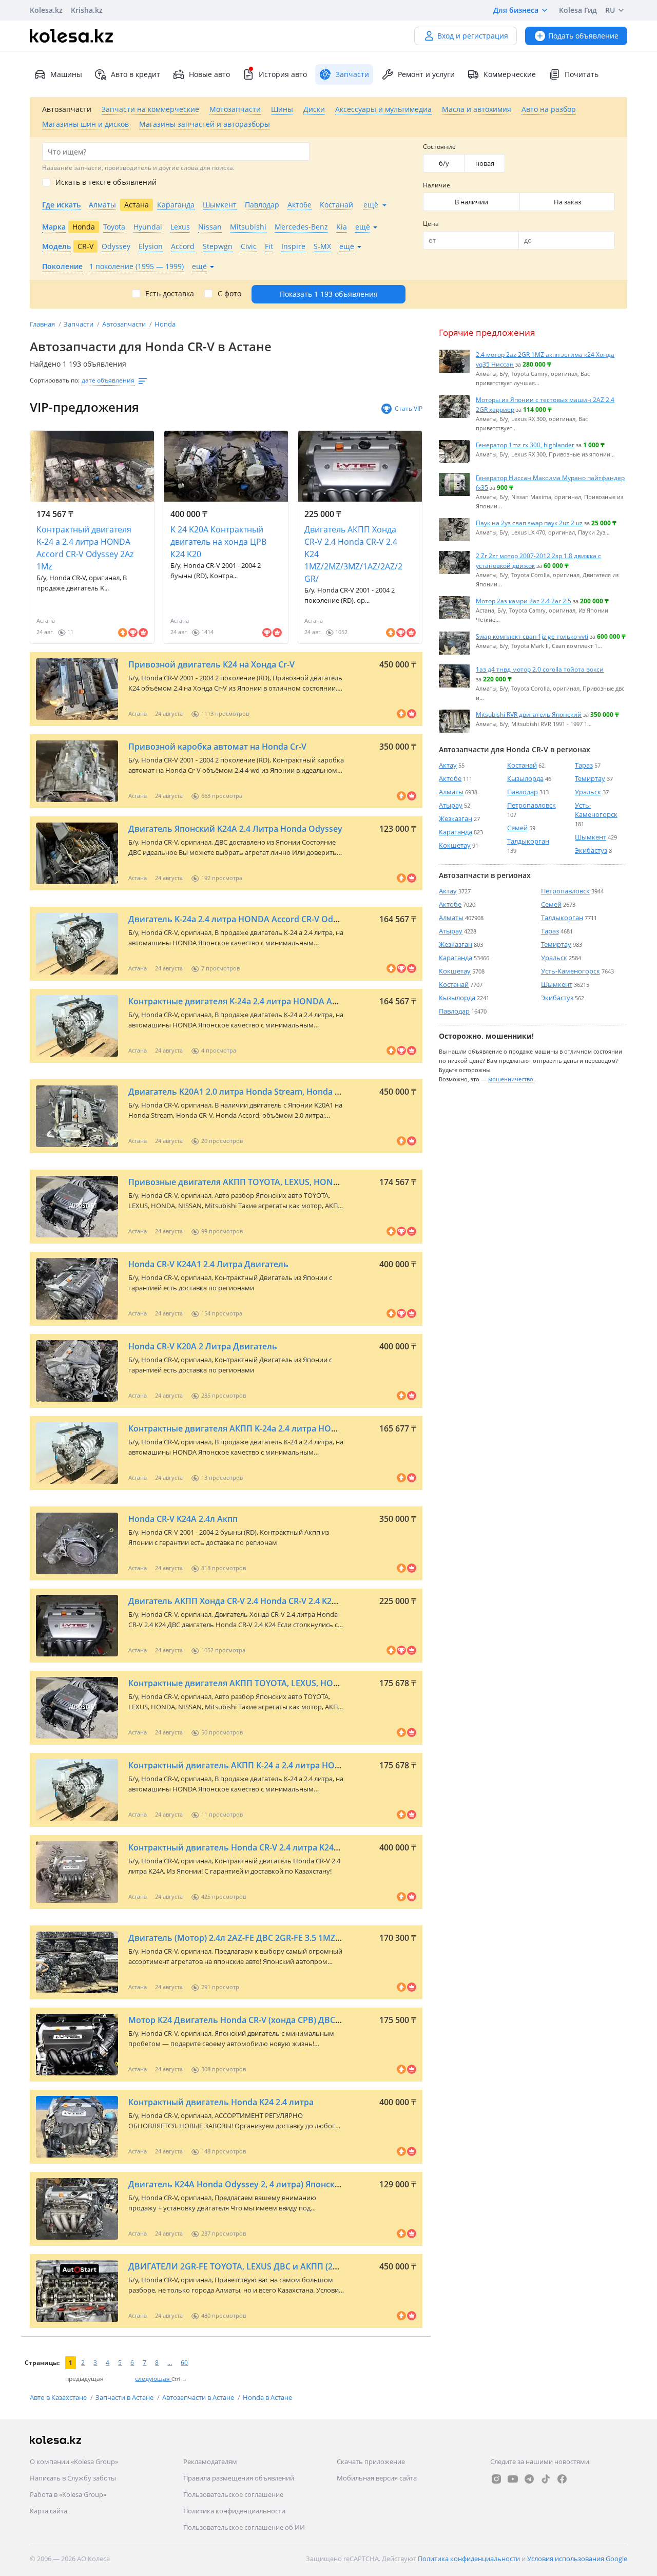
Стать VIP (409, 408)
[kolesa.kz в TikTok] (546, 2479)
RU (610, 10)
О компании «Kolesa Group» (74, 2461)
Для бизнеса (516, 10)
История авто (283, 74)
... (170, 2363)
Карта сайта (49, 2511)
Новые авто (209, 74)
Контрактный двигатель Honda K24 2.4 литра (221, 2102)
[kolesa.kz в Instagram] (496, 2479)
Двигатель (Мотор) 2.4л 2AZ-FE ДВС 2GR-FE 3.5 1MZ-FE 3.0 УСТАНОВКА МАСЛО (287, 1938)
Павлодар (523, 792)
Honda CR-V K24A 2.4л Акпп (183, 1519)
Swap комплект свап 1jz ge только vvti (532, 636)
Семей (517, 828)
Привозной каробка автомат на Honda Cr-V (217, 747)
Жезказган (456, 818)
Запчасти (79, 324)
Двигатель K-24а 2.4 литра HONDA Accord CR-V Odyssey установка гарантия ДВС (293, 919)
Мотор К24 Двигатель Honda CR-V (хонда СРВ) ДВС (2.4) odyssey (258, 2020)
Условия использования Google (577, 2559)
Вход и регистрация (473, 36)
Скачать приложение (371, 2461)
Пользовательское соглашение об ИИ (244, 2527)
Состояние (439, 147)
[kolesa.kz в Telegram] (529, 2479)
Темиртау (590, 778)
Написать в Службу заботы (73, 2478)
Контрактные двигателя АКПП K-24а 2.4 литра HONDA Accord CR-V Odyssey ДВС (291, 1428)
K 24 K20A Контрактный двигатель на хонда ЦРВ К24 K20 (218, 542)
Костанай (522, 765)
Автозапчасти (125, 324)
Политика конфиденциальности (234, 2511)
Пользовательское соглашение (233, 2494)
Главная (43, 324)
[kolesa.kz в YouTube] (513, 2479)
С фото (229, 294)
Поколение (62, 266)
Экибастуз (591, 850)
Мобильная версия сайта (377, 2478)
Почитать (582, 74)
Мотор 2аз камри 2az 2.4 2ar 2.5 (524, 601)
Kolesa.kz (46, 10)
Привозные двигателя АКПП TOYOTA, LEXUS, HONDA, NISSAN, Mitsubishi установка (298, 1182)
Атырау (451, 805)
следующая (153, 2379)
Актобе (450, 778)
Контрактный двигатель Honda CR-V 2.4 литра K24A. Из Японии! (259, 1847)
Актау (448, 765)
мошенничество (511, 1079)
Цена (431, 224)
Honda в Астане (267, 2397)
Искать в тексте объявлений (106, 182)
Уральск (588, 792)
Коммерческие (510, 74)
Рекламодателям (210, 2461)
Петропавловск (532, 805)
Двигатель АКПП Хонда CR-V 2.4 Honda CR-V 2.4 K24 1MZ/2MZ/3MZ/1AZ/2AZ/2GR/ (353, 554)
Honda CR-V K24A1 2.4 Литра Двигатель (208, 1264)
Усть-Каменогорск (596, 810)
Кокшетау (455, 845)
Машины (66, 74)
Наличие (437, 185)
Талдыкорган (528, 841)
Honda (165, 324)
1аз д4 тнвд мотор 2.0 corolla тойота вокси (540, 669)
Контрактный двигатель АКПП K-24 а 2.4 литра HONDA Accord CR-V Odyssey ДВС (293, 1765)
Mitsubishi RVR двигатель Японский (529, 714)
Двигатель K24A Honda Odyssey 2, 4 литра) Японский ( (239, 2184)
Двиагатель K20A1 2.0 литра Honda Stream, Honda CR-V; (241, 1092)
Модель (56, 246)
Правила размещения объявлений (239, 2478)
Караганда (456, 832)
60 (184, 2363)
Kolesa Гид (578, 10)
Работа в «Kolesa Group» (68, 2494)
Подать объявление (583, 36)
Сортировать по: (55, 380)
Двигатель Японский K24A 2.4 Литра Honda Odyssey (235, 829)
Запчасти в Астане (125, 2397)
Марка (54, 227)
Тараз (584, 765)
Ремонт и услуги (426, 74)
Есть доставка (170, 294)
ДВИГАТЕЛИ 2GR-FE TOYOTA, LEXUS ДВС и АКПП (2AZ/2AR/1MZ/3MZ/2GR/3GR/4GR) (295, 2266)
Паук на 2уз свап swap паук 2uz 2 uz (529, 523)
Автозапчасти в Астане (199, 2397)
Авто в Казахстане (59, 2397)
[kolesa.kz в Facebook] (562, 2479)
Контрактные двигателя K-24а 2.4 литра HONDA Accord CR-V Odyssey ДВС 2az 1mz (296, 1001)
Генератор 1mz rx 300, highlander (525, 445)
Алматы (451, 792)
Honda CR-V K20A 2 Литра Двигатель (203, 1346)
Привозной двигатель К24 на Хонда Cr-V (211, 664)
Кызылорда (525, 778)
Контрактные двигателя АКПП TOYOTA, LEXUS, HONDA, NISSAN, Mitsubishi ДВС (289, 1683)
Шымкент (591, 837)
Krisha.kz (87, 10)
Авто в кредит (136, 74)
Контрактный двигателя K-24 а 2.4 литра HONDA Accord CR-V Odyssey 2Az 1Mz (85, 548)
